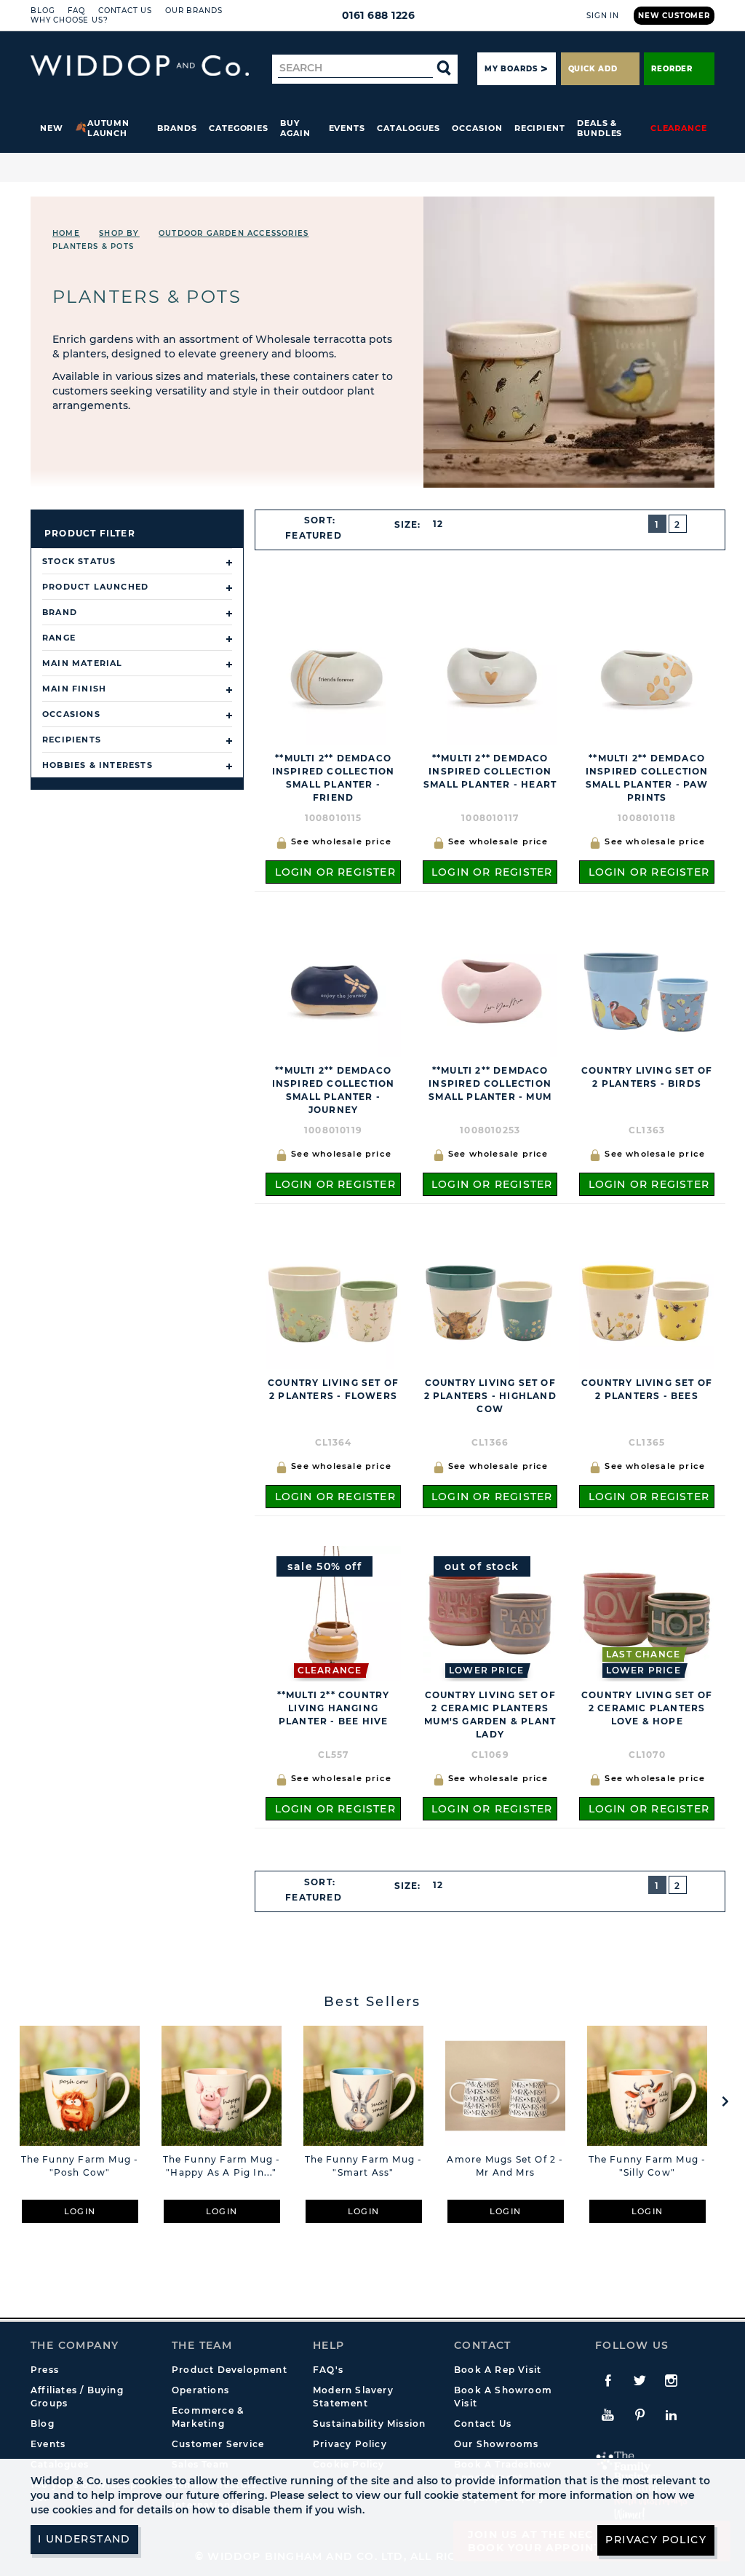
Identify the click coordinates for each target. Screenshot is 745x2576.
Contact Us (125, 11)
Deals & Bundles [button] (599, 128)
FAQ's (328, 2370)
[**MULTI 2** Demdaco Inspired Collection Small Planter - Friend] (333, 677)
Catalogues (409, 128)
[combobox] (320, 536)
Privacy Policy (350, 2444)
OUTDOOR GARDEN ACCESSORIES (234, 233)
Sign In (603, 16)
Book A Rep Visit (498, 2370)
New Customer (674, 16)
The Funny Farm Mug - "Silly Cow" (648, 2166)
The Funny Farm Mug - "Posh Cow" (80, 2166)
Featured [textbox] (314, 535)
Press (45, 2370)
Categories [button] (239, 128)
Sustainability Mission (369, 2424)
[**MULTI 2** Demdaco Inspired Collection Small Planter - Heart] (490, 677)
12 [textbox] (438, 524)
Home (66, 233)
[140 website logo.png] (140, 66)
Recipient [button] (540, 128)
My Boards (511, 69)
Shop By (119, 233)
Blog (43, 11)
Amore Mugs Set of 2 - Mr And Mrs (505, 2166)
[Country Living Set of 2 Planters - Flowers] (333, 1301)
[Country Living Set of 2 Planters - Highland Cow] (490, 1301)
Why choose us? (69, 20)
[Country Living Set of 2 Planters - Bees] (647, 1301)
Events (347, 128)
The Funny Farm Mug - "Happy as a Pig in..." (222, 2166)
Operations (200, 2390)
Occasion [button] (477, 128)
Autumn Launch (109, 128)
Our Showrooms (497, 2444)
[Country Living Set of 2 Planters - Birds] (647, 989)
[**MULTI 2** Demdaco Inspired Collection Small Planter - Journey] (333, 989)
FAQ (76, 11)
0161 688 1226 (379, 15)
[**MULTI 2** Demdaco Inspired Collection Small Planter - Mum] (490, 989)
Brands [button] (177, 128)
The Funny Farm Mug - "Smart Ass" (364, 2166)
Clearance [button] (679, 128)
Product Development (230, 2370)
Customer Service (218, 2444)
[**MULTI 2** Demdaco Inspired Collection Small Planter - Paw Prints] (647, 677)
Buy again (295, 128)
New (52, 128)
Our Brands (194, 11)
